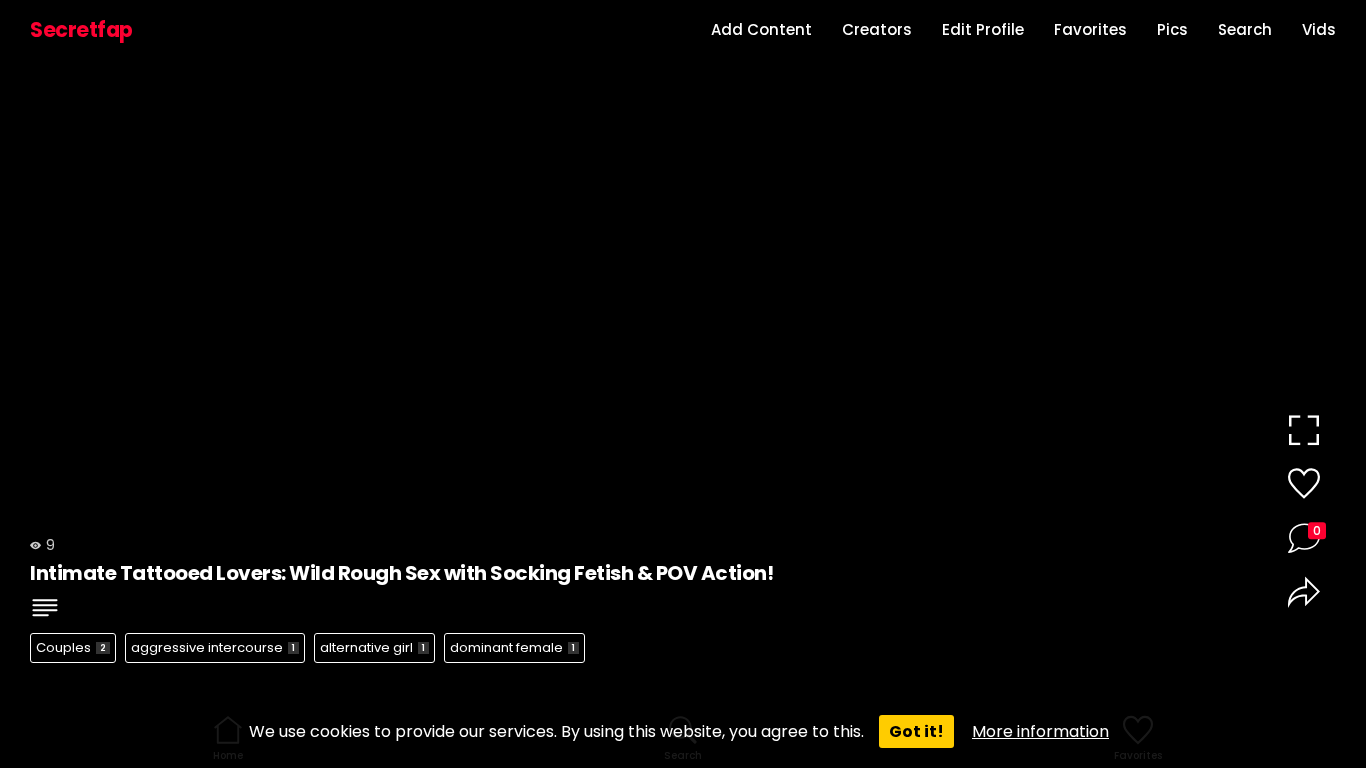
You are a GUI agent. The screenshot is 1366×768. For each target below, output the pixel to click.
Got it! (916, 731)
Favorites (1090, 29)
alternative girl (372, 647)
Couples (71, 647)
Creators (877, 29)
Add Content (761, 29)
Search (1245, 29)
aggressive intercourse (213, 647)
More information (1040, 731)
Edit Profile (983, 29)
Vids (1319, 29)
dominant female (512, 647)
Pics (1172, 29)
